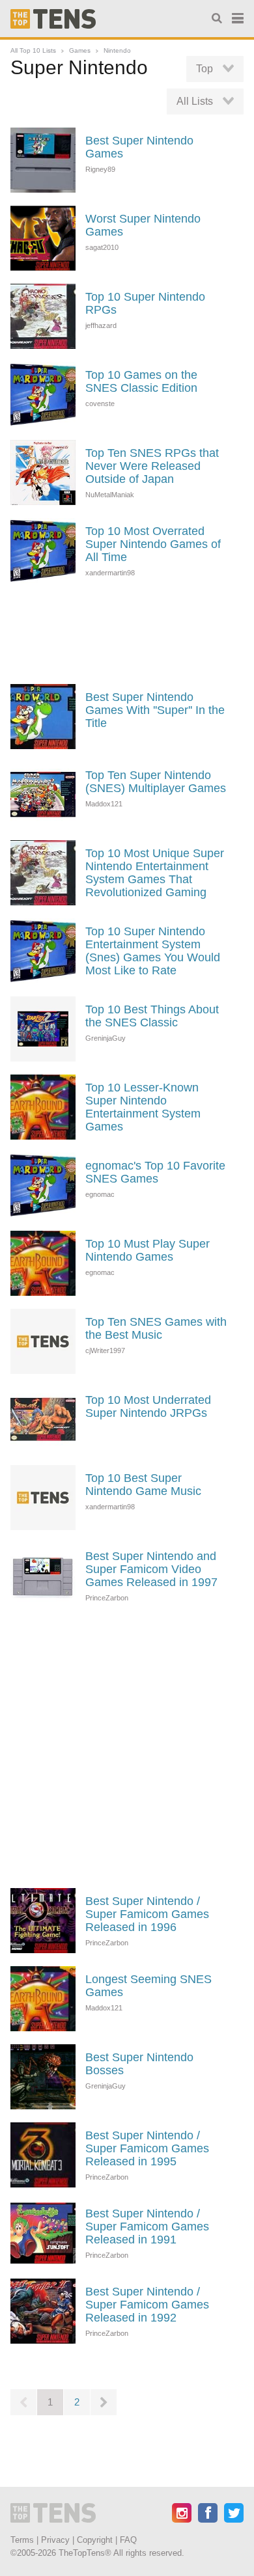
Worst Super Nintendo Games (143, 225)
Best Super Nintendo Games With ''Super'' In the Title (155, 710)
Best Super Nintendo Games (139, 147)
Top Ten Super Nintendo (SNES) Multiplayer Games (156, 782)
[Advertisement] (127, 632)
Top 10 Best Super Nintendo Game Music (143, 1485)
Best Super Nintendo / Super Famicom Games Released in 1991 (147, 2227)
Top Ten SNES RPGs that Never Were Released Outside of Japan (152, 466)
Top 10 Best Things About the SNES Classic (152, 1016)
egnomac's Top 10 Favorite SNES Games (155, 1172)
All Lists (195, 101)
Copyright (95, 2540)
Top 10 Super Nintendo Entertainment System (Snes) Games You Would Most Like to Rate (153, 951)
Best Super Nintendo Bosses (139, 2064)
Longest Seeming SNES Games (148, 1986)
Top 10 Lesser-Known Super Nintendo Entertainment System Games (143, 1107)
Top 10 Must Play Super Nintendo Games (148, 1250)
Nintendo (117, 50)
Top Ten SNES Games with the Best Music (156, 1328)
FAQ (128, 2540)
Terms (22, 2540)
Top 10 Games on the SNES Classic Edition (141, 381)
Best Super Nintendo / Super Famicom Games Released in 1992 (147, 2305)
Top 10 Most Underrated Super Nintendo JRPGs (148, 1406)
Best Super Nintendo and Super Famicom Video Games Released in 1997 (151, 1569)
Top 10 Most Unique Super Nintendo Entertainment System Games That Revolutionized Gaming (155, 873)
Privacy (55, 2540)
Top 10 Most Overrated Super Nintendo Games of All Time (153, 544)
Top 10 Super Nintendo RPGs (145, 303)
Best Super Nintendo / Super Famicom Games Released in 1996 (147, 1914)
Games (80, 50)
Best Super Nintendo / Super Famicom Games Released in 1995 (147, 2148)
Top (205, 69)
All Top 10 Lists (33, 50)
